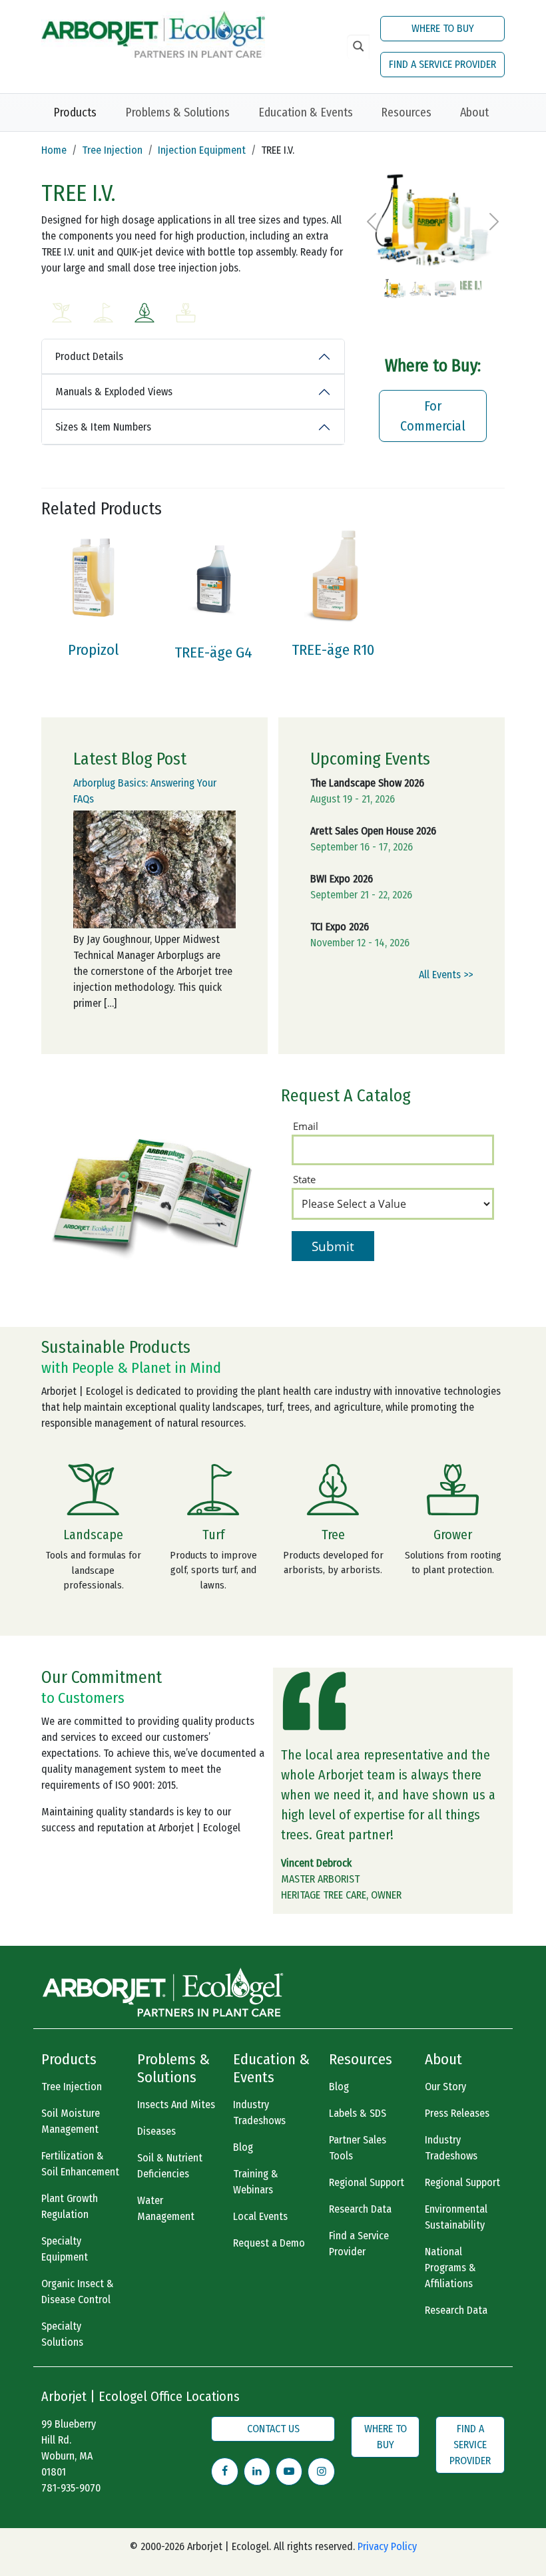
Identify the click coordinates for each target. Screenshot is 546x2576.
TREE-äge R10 (333, 650)
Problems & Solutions (177, 112)
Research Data (360, 2209)
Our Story (445, 2087)
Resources (406, 112)
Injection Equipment (202, 150)
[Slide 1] (395, 279)
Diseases (156, 2131)
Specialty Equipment (65, 2249)
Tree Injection (112, 150)
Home (54, 150)
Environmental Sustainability (456, 2217)
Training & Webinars (256, 2182)
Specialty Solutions (62, 2334)
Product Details (89, 356)
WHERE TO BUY (443, 28)
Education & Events (306, 112)
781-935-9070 (71, 2488)
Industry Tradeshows (259, 2113)
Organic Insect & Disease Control (78, 2292)
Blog (243, 2147)
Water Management (166, 2208)
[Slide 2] (420, 279)
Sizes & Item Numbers (103, 427)
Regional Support (367, 2182)
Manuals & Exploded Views (114, 392)
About (474, 112)
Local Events (260, 2216)
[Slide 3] (445, 279)
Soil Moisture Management (71, 2121)
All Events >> (446, 975)
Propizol (93, 650)
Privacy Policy (387, 2546)
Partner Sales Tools (358, 2148)
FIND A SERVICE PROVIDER (442, 64)
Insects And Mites (176, 2105)
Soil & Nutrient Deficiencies (170, 2166)
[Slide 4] (471, 279)
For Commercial (433, 416)
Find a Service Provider (359, 2244)
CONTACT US (273, 2429)
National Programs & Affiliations (450, 2268)
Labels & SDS (358, 2113)
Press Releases (457, 2113)
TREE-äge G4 (213, 652)
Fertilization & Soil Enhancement (80, 2164)
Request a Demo (269, 2243)
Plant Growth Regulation (70, 2206)
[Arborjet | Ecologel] (153, 33)
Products (75, 112)
